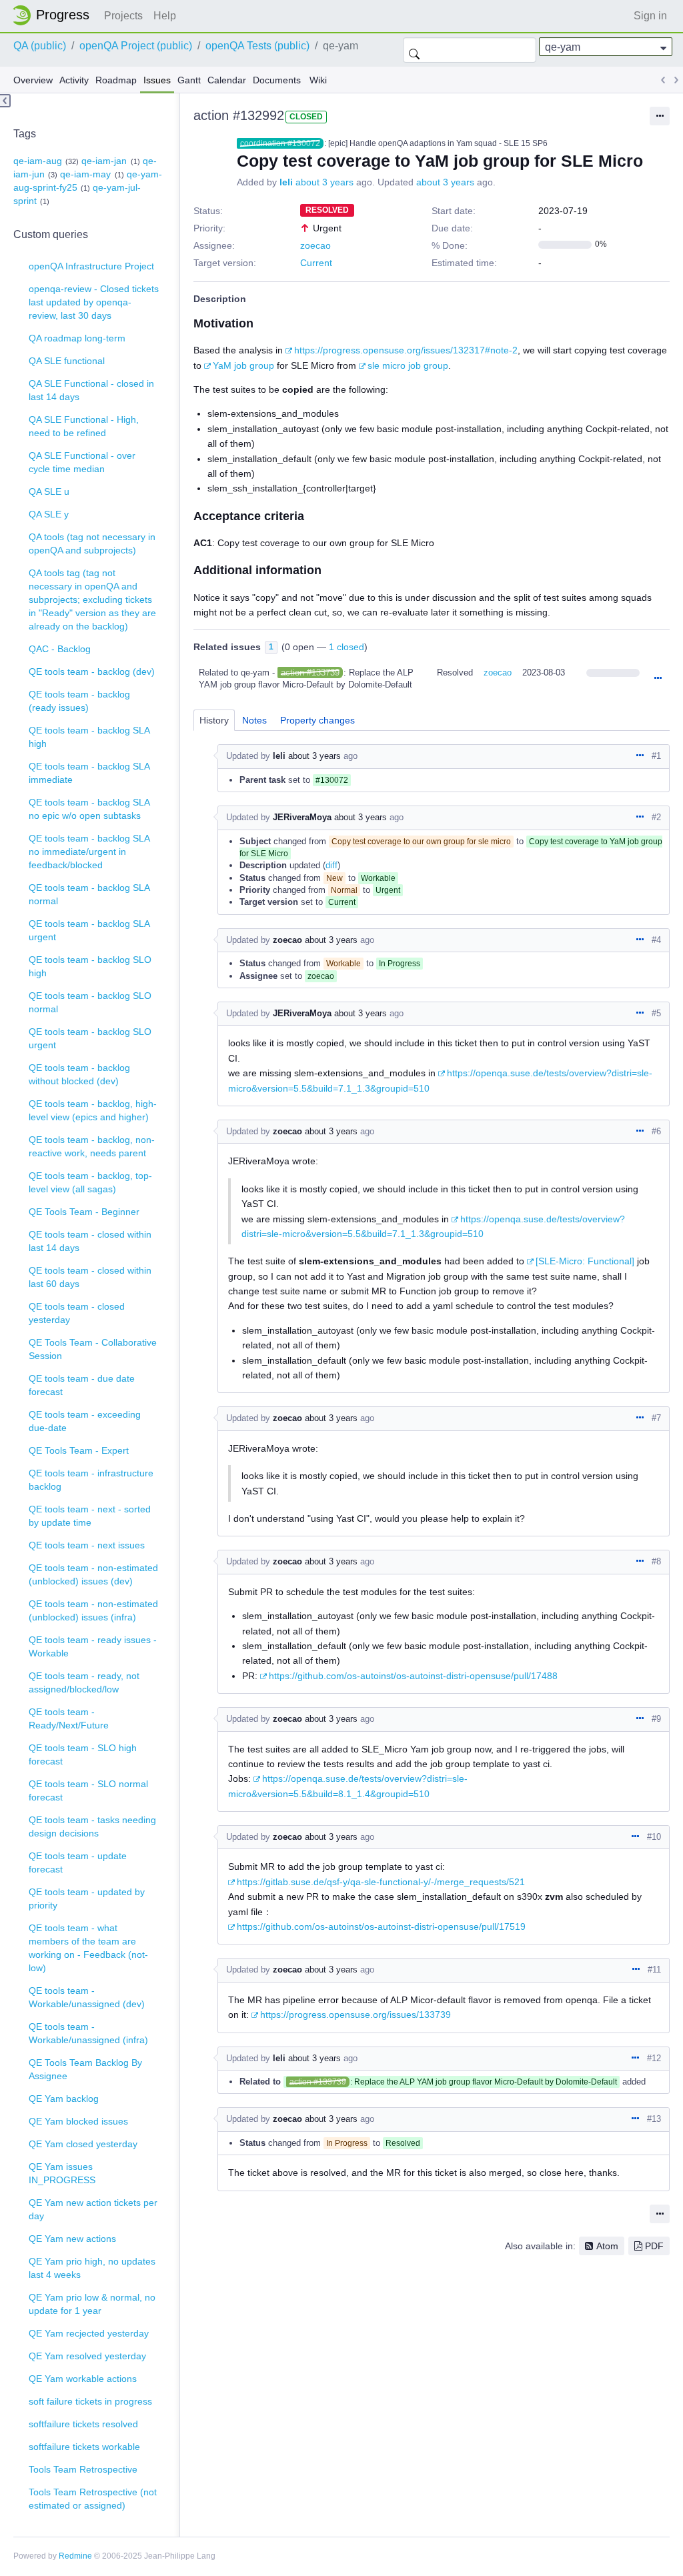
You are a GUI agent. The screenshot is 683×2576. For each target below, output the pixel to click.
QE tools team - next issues (87, 1545)
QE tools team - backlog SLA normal (89, 894)
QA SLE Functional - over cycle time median (82, 462)
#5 (656, 1013)
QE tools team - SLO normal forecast (88, 1790)
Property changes (317, 720)
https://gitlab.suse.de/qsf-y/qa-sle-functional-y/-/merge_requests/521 (381, 1882)
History (214, 720)
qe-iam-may (85, 174)
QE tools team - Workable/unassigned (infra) (88, 2033)
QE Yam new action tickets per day (93, 2209)
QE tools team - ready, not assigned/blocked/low (84, 1682)
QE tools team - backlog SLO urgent (90, 1038)
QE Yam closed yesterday (83, 2144)
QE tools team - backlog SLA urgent (89, 930)
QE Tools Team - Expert (79, 1450)
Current (316, 263)
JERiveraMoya (302, 817)
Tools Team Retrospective (83, 2469)
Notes (254, 720)
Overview (33, 80)
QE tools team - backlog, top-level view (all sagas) (90, 1182)
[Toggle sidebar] (5, 101)
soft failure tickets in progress (90, 2401)
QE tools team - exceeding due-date (85, 1421)
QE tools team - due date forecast (82, 1385)
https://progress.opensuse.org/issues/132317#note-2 (406, 350)
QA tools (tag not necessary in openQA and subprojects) (92, 543)
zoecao (315, 245)
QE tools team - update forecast (78, 1862)
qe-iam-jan (104, 161)
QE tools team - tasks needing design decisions (92, 1826)
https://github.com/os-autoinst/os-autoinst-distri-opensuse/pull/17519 (381, 1926)
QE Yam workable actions (83, 2379)
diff (331, 865)
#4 (656, 940)
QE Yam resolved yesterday (87, 2356)
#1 (656, 756)
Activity (74, 80)
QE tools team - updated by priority (87, 1898)
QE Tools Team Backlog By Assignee (85, 2069)
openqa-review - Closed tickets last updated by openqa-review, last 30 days (94, 302)
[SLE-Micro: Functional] (585, 1261)
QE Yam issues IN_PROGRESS (62, 2173)
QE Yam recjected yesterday (89, 2333)
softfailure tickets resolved (83, 2424)
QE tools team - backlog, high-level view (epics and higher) (93, 1110)
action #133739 (310, 673)
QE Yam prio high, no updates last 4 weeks (92, 2268)
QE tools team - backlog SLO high (90, 966)
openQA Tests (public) (257, 46)
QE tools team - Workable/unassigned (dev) (87, 1997)
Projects (123, 16)
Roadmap (116, 80)
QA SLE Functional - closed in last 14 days (91, 390)
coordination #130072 (280, 143)
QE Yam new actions (72, 2239)
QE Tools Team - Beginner (84, 1212)
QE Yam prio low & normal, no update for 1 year (92, 2304)
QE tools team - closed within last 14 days (90, 1241)
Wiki (318, 80)
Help (165, 16)
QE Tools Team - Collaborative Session (93, 1349)
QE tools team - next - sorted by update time (90, 1516)
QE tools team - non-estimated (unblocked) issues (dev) (93, 1574)
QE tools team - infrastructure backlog (91, 1480)
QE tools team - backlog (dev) (92, 672)
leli (286, 182)
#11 (654, 1970)
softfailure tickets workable (84, 2447)
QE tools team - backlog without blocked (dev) (79, 1074)
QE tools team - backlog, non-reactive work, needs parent (92, 1146)
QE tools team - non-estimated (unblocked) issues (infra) (93, 1610)
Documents (277, 80)
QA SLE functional (67, 361)
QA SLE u (49, 491)
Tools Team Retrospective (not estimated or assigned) (93, 2499)
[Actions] (658, 679)
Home (55, 15)
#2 (656, 817)
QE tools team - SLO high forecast (83, 1754)
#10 (654, 1837)
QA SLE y (49, 514)
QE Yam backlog (64, 2099)
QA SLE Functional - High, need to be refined (84, 426)
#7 (656, 1418)
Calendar (227, 80)
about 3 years (324, 182)
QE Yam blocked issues (78, 2121)
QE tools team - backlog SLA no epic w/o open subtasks (89, 809)
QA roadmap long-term (77, 338)
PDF (654, 2246)
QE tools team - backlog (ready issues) (79, 701)
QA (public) (40, 46)
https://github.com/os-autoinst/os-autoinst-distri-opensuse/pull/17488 (413, 1676)
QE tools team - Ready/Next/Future (69, 1718)
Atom (607, 2246)
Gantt (189, 80)
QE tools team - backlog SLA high (89, 737)
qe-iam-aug (38, 161)
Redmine (75, 2556)
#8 (656, 1561)
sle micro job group (408, 365)
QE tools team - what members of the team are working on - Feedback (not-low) (88, 1948)
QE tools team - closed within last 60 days (90, 1277)
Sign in (650, 16)
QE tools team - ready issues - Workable (93, 1646)
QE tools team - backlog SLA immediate (89, 773)
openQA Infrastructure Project (91, 266)
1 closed (347, 647)
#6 (656, 1131)
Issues (157, 80)
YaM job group (243, 365)
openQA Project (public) (136, 46)
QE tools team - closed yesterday (77, 1313)
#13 (654, 2119)
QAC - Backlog (60, 649)
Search (414, 50)
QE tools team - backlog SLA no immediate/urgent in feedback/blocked (89, 852)
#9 (656, 1719)
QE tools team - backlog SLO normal (90, 1002)
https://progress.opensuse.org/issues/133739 (356, 2015)
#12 (654, 2058)
